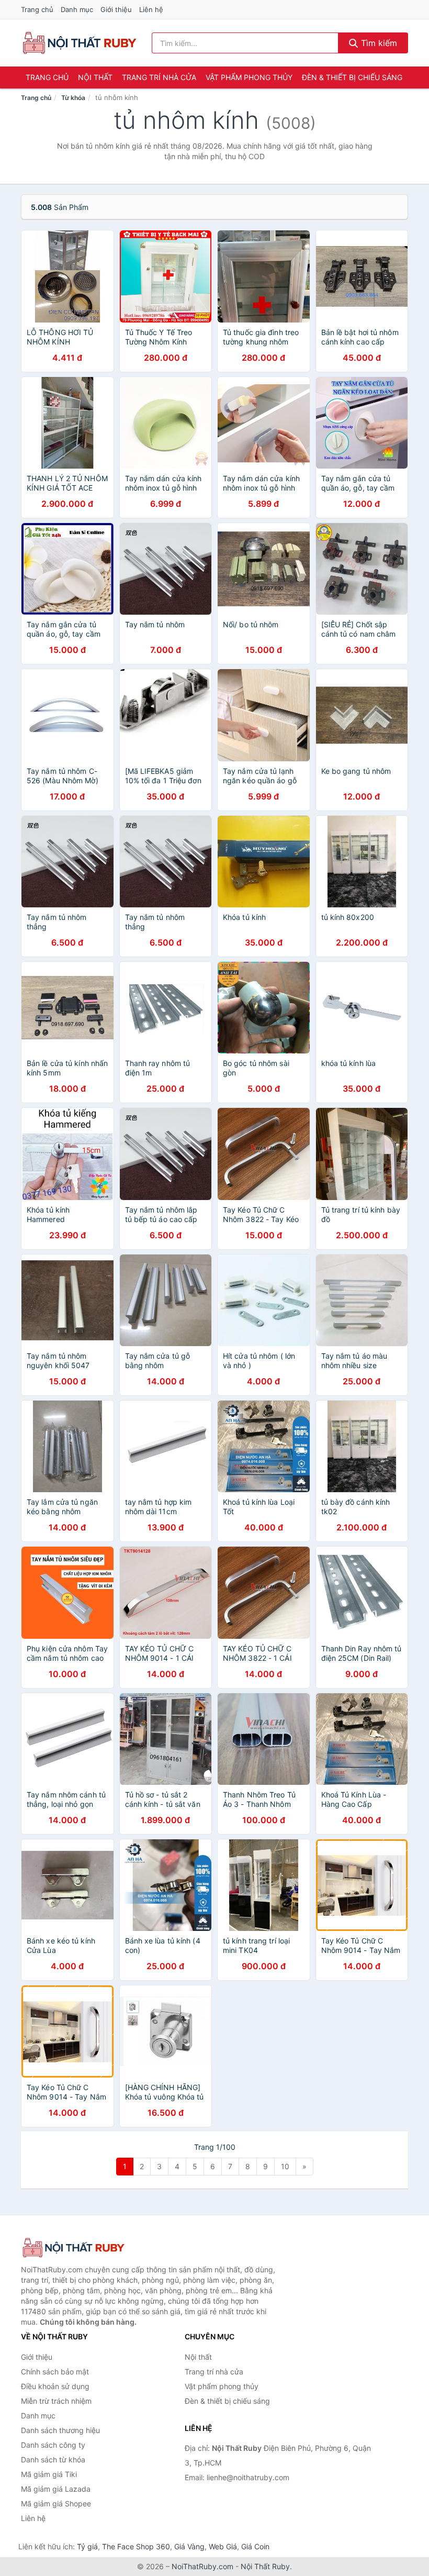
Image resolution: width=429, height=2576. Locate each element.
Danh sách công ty (53, 2445)
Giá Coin (255, 2546)
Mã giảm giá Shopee (56, 2503)
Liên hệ (151, 9)
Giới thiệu (116, 9)
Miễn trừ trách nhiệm (56, 2401)
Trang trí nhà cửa (159, 77)
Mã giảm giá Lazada (56, 2489)
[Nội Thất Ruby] (73, 2248)
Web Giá (223, 2546)
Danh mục (77, 9)
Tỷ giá (87, 2546)
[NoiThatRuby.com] (79, 43)
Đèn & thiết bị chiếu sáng (352, 77)
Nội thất (95, 77)
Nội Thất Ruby (265, 2566)
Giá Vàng (189, 2546)
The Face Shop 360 (136, 2546)
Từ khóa (73, 98)
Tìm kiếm (378, 43)
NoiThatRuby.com (202, 2566)
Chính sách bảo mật (55, 2372)
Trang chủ (37, 9)
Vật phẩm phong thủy (249, 77)
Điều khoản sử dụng (55, 2386)
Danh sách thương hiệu (60, 2430)
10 (285, 2166)
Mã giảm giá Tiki (49, 2474)
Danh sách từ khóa (53, 2460)
